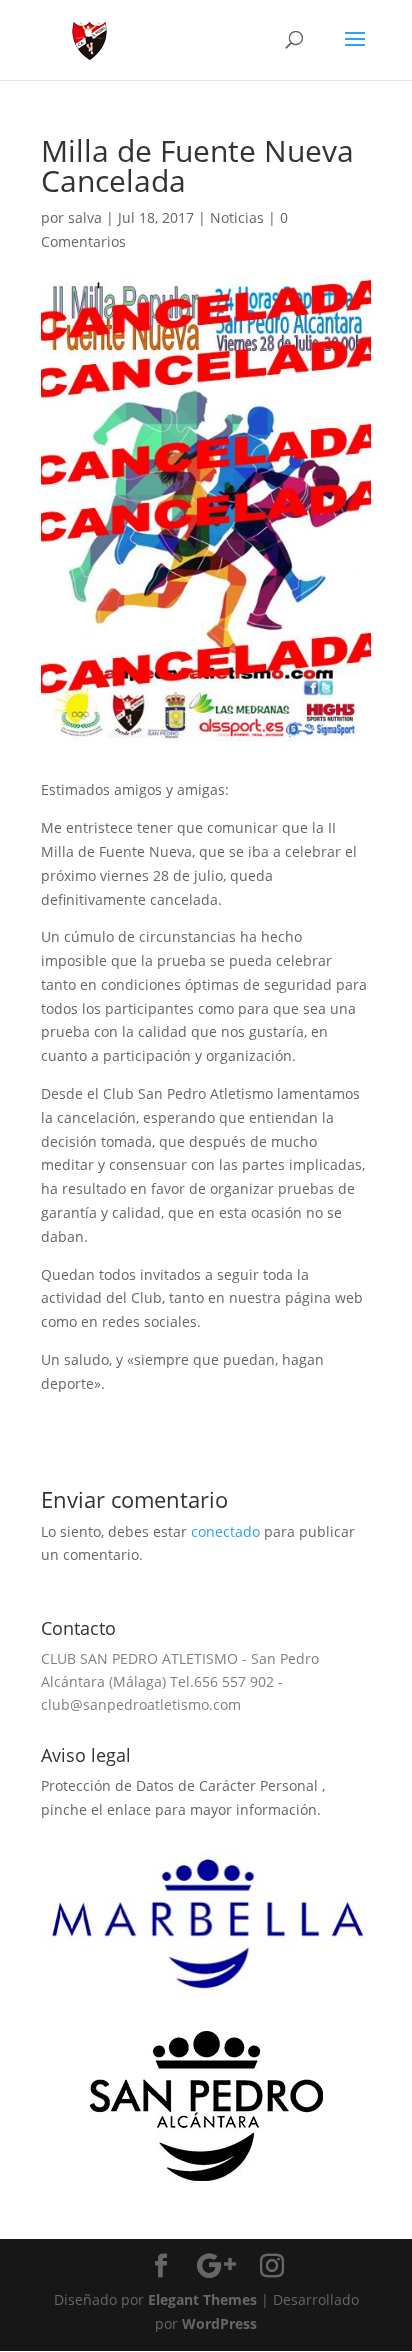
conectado (225, 1531)
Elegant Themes (202, 2299)
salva (85, 217)
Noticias (237, 217)
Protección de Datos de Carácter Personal (181, 1785)
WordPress (219, 2323)
